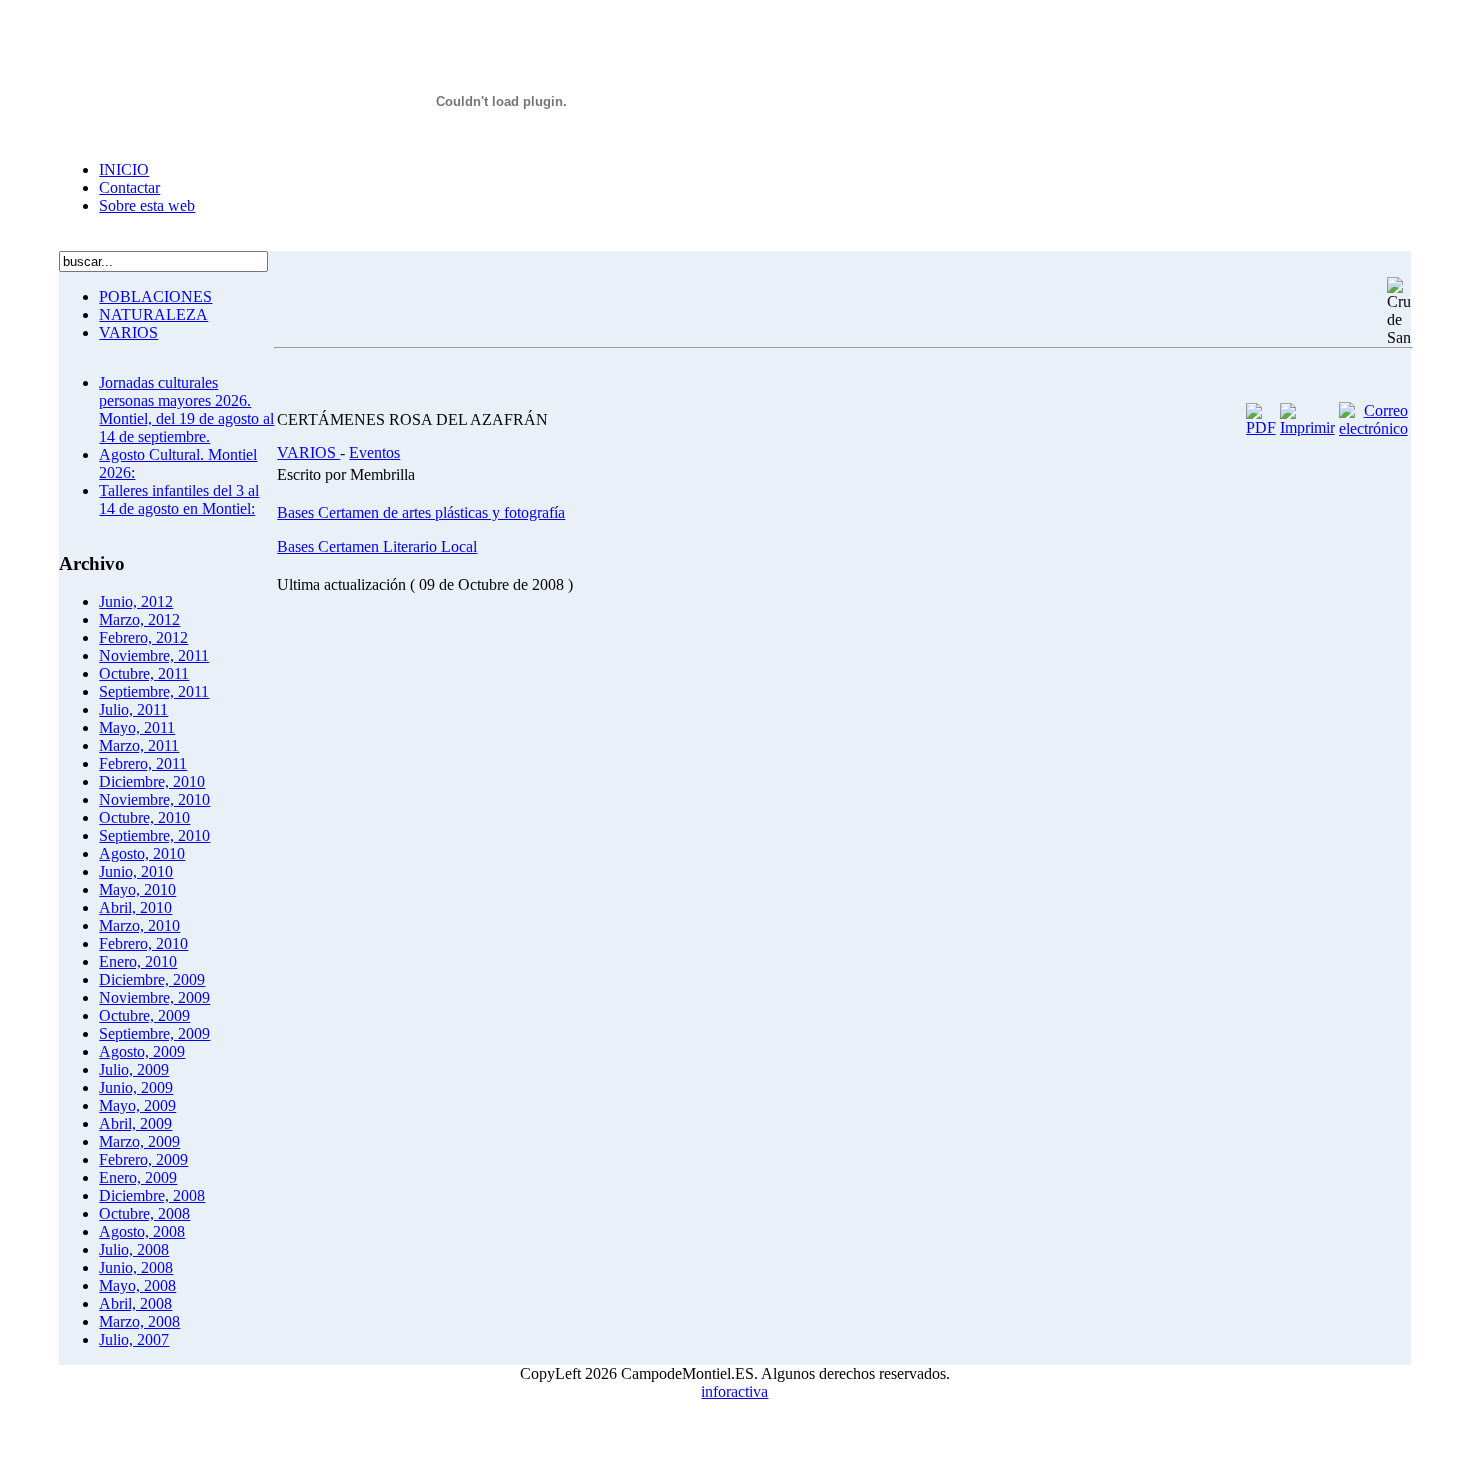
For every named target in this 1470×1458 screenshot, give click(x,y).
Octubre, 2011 (144, 673)
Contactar (129, 187)
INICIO (124, 169)
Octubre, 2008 (144, 1213)
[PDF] (1261, 427)
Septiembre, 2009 (154, 1033)
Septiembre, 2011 (154, 691)
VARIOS (128, 332)
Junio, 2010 (136, 871)
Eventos (374, 452)
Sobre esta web (147, 205)
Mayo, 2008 (137, 1285)
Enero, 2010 (138, 961)
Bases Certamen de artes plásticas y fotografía (421, 512)
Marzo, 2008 (139, 1321)
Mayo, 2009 (137, 1105)
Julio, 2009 (134, 1069)
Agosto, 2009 (142, 1051)
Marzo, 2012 (139, 619)
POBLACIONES (155, 296)
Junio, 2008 (136, 1267)
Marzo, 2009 (139, 1141)
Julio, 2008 (134, 1249)
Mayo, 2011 (137, 727)
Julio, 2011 (133, 709)
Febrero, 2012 (143, 637)
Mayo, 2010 (137, 889)
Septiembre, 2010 (154, 835)
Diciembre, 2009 (152, 979)
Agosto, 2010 (142, 853)
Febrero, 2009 (143, 1159)
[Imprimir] (1307, 427)
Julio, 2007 (134, 1339)
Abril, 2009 (135, 1123)
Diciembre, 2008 (152, 1195)
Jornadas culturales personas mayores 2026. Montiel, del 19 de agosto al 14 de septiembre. (186, 409)
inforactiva (734, 1391)
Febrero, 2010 (143, 943)
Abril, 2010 (135, 907)
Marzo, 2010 (139, 925)
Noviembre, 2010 (154, 799)
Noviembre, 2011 (154, 655)
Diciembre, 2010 (152, 781)
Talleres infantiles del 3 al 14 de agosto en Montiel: (179, 499)
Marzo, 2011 (139, 745)
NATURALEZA (153, 314)
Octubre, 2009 (144, 1015)
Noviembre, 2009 (154, 997)
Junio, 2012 (136, 601)
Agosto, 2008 (142, 1231)
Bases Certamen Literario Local (377, 546)
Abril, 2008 (135, 1303)
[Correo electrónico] (1373, 428)
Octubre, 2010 (144, 817)
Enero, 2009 (138, 1177)
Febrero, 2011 (143, 763)
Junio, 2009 (136, 1087)
